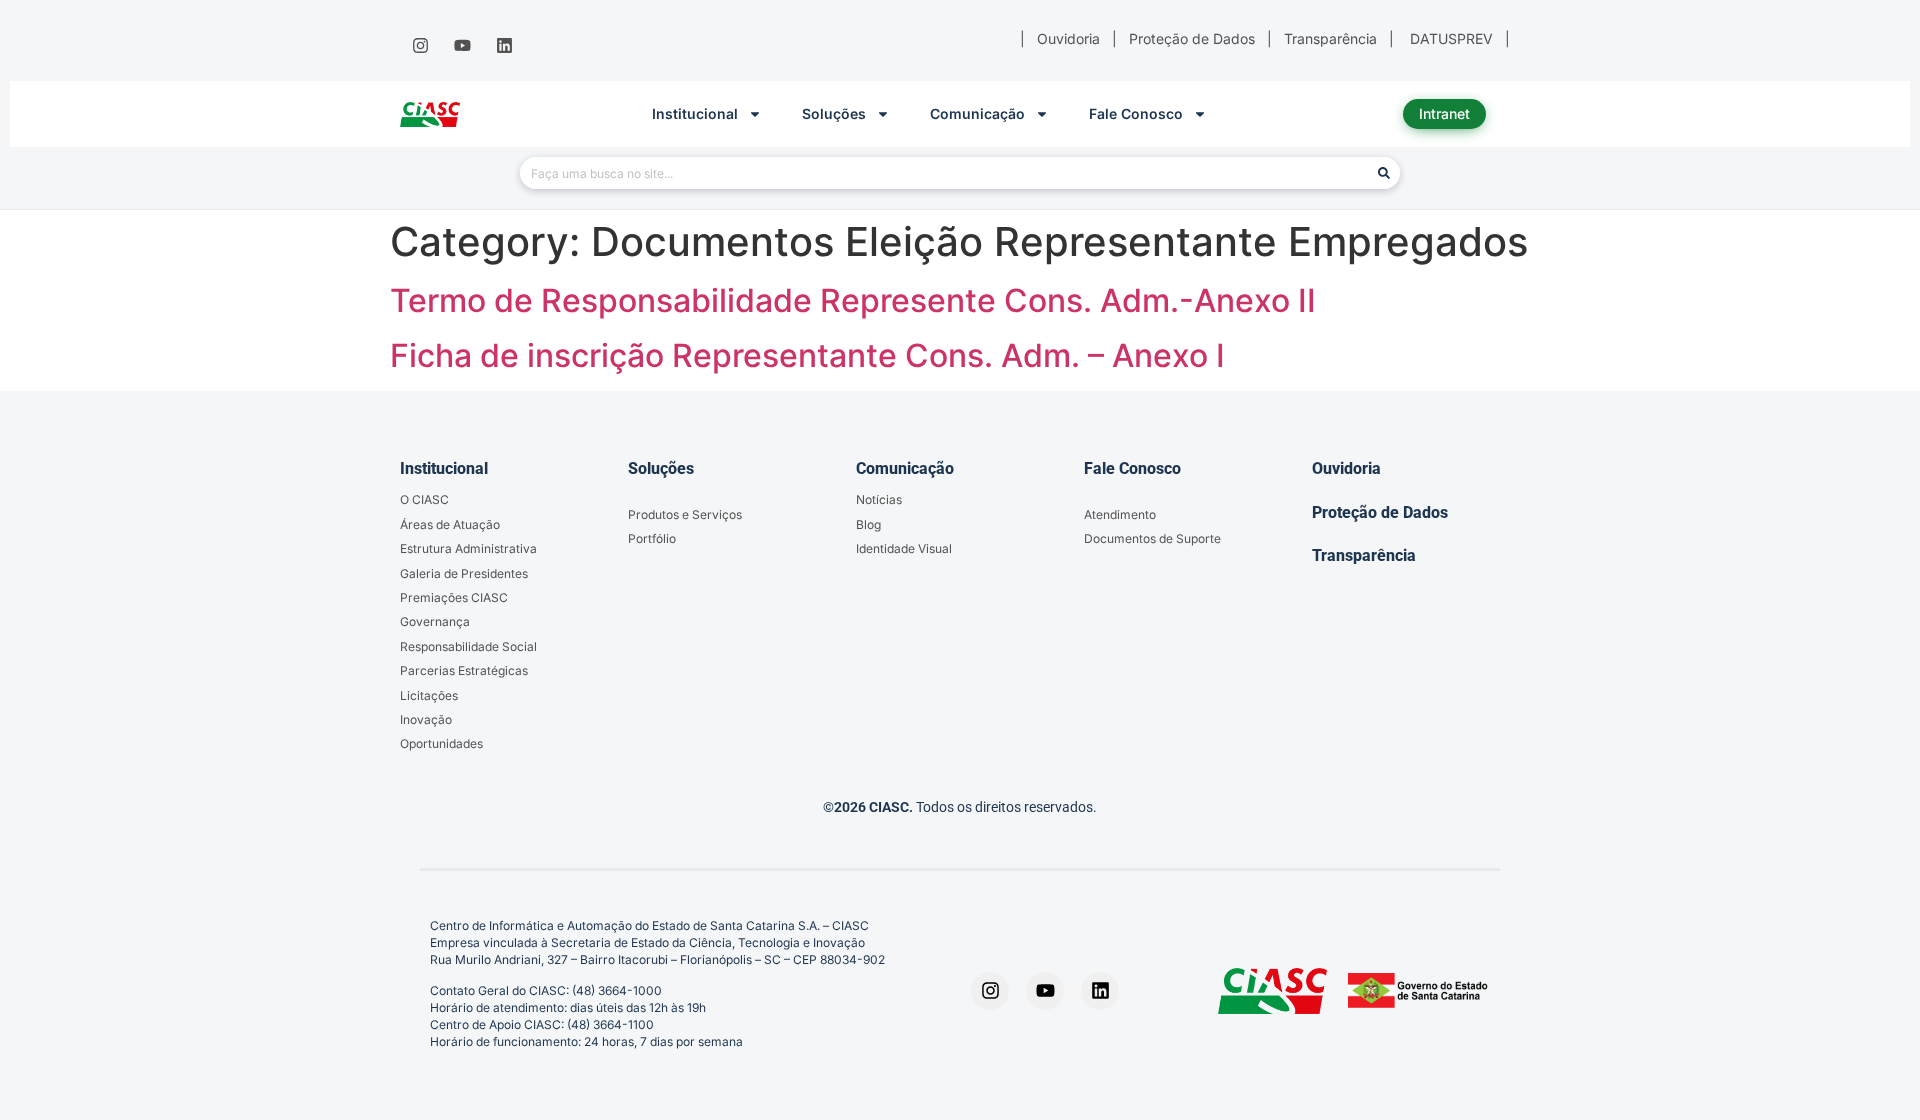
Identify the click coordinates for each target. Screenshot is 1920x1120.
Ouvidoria (1346, 468)
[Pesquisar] (1384, 173)
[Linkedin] (505, 46)
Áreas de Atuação (450, 524)
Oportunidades (441, 743)
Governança (435, 621)
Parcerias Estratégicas (464, 670)
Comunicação (977, 113)
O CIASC (424, 499)
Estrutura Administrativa (468, 548)
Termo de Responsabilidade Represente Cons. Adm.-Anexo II (853, 300)
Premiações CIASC (454, 597)
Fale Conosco (1136, 113)
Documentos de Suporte (1152, 538)
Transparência (1364, 555)
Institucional (695, 113)
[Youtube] (462, 46)
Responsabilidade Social (468, 646)
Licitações (429, 695)
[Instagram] (420, 46)
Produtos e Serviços (685, 514)
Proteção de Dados (1380, 512)
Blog (868, 524)
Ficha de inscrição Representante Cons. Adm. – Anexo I (807, 355)
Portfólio (652, 538)
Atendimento (1120, 514)
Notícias (879, 499)
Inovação (426, 719)
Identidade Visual (904, 548)
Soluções (834, 113)
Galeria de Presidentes (464, 573)
